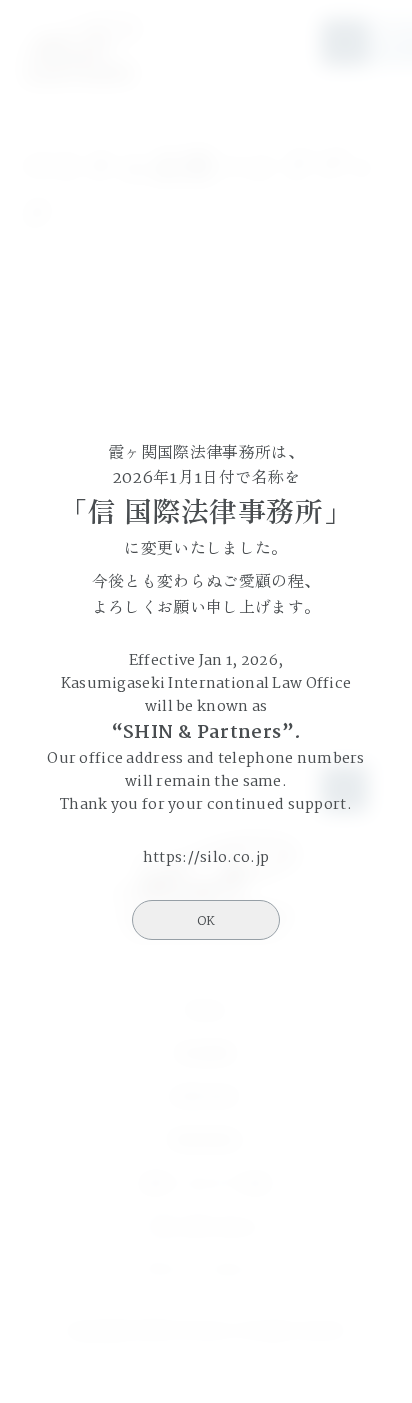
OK (206, 921)
